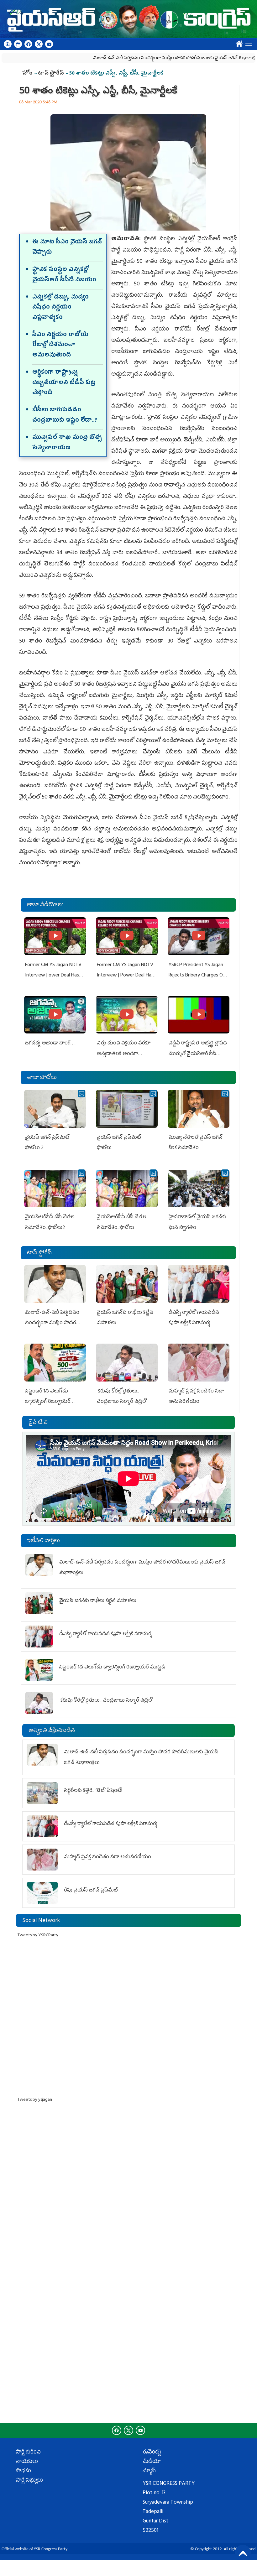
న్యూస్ (149, 2471)
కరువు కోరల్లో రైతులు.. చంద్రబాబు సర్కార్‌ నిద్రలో (106, 1701)
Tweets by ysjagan (35, 2100)
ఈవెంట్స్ (152, 2453)
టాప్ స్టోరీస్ (52, 74)
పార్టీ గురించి (28, 2453)
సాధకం (23, 2471)
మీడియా (152, 2462)
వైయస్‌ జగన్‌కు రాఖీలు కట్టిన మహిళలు (98, 1601)
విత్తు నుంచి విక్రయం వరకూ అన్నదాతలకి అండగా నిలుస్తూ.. (124, 1054)
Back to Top (243, 2553)
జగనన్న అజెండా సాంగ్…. (50, 1043)
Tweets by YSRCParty (38, 1936)
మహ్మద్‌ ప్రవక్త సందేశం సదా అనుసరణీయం (108, 1857)
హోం (27, 74)
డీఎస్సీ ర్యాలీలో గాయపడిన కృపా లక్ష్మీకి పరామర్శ (106, 1634)
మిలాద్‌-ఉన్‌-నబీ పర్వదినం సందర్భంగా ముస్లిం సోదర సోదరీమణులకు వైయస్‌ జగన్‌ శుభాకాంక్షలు (138, 58)
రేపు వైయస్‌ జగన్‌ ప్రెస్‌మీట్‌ (91, 1891)
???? (238, 42)
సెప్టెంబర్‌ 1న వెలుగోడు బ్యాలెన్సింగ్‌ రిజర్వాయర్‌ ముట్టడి (48, 1402)
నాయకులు (27, 2462)
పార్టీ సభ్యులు (29, 2481)
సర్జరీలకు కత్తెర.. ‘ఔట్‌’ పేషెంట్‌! (93, 1791)
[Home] (128, 19)
